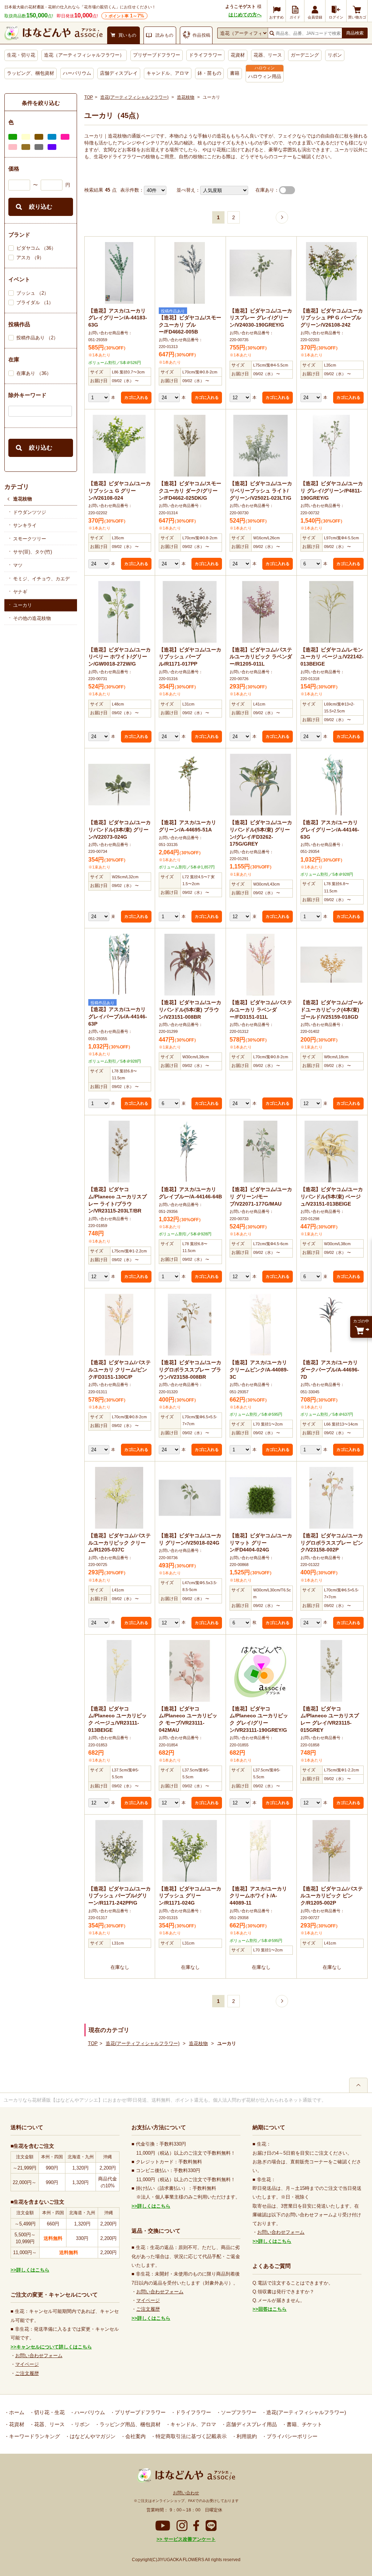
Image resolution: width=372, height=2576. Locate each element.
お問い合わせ (186, 2493)
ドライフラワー (205, 55)
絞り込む (41, 207)
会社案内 (135, 2436)
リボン (335, 55)
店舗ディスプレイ (119, 73)
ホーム (16, 2412)
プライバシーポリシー (291, 2436)
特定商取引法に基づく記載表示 (190, 2436)
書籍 (235, 73)
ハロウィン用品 (265, 76)
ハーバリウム (77, 73)
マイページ (27, 2364)
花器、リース (268, 55)
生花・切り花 (21, 55)
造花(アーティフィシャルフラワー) (134, 97)
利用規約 (246, 2436)
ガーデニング (305, 55)
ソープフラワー (238, 2412)
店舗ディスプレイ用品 (251, 2424)
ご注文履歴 (27, 2373)
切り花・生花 (49, 2412)
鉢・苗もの (209, 73)
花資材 (238, 55)
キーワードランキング (34, 2436)
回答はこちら (272, 2309)
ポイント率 (126, 16)
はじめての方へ (245, 15)
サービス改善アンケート (189, 2539)
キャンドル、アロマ (168, 73)
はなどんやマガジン (92, 2436)
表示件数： (132, 190)
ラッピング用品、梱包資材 (129, 2424)
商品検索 (355, 33)
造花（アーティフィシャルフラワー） (84, 55)
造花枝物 (23, 499)
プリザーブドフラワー (157, 55)
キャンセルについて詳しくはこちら (54, 2347)
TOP (89, 97)
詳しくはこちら (33, 2270)
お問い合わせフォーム (39, 2356)
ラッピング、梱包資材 (31, 73)
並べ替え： (188, 190)
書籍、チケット (304, 2424)
